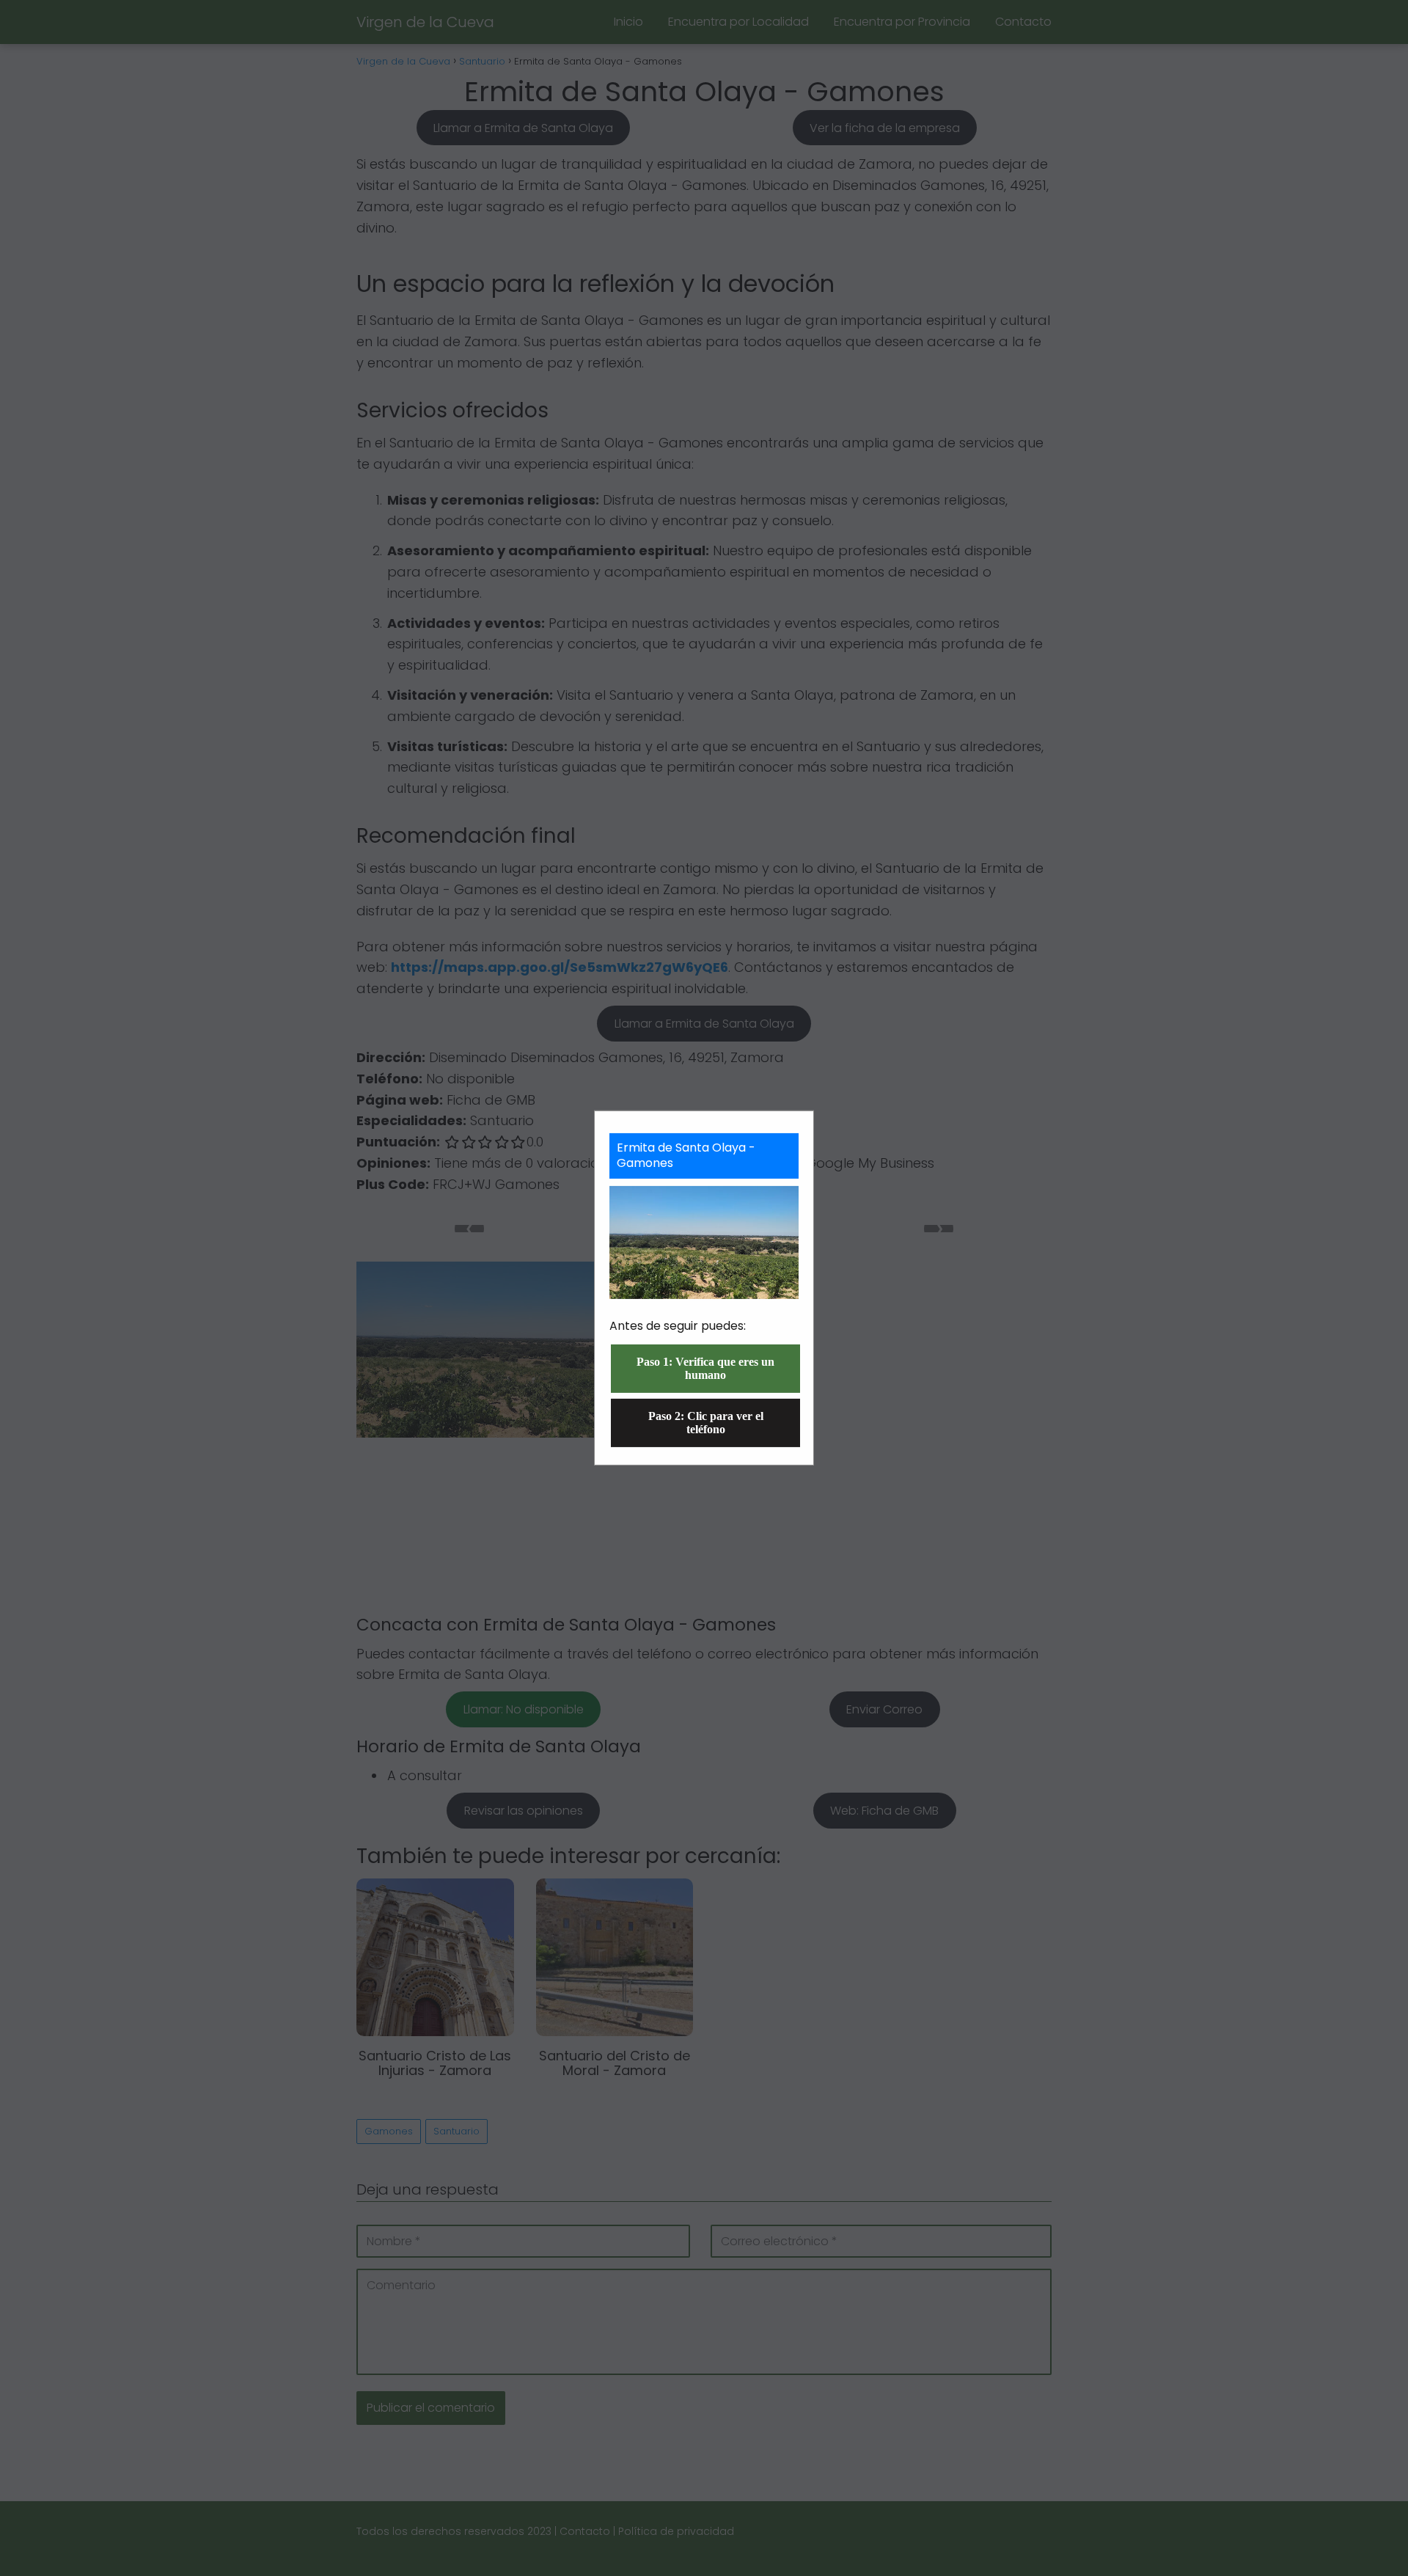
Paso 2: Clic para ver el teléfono (706, 1423)
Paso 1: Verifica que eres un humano (705, 1368)
